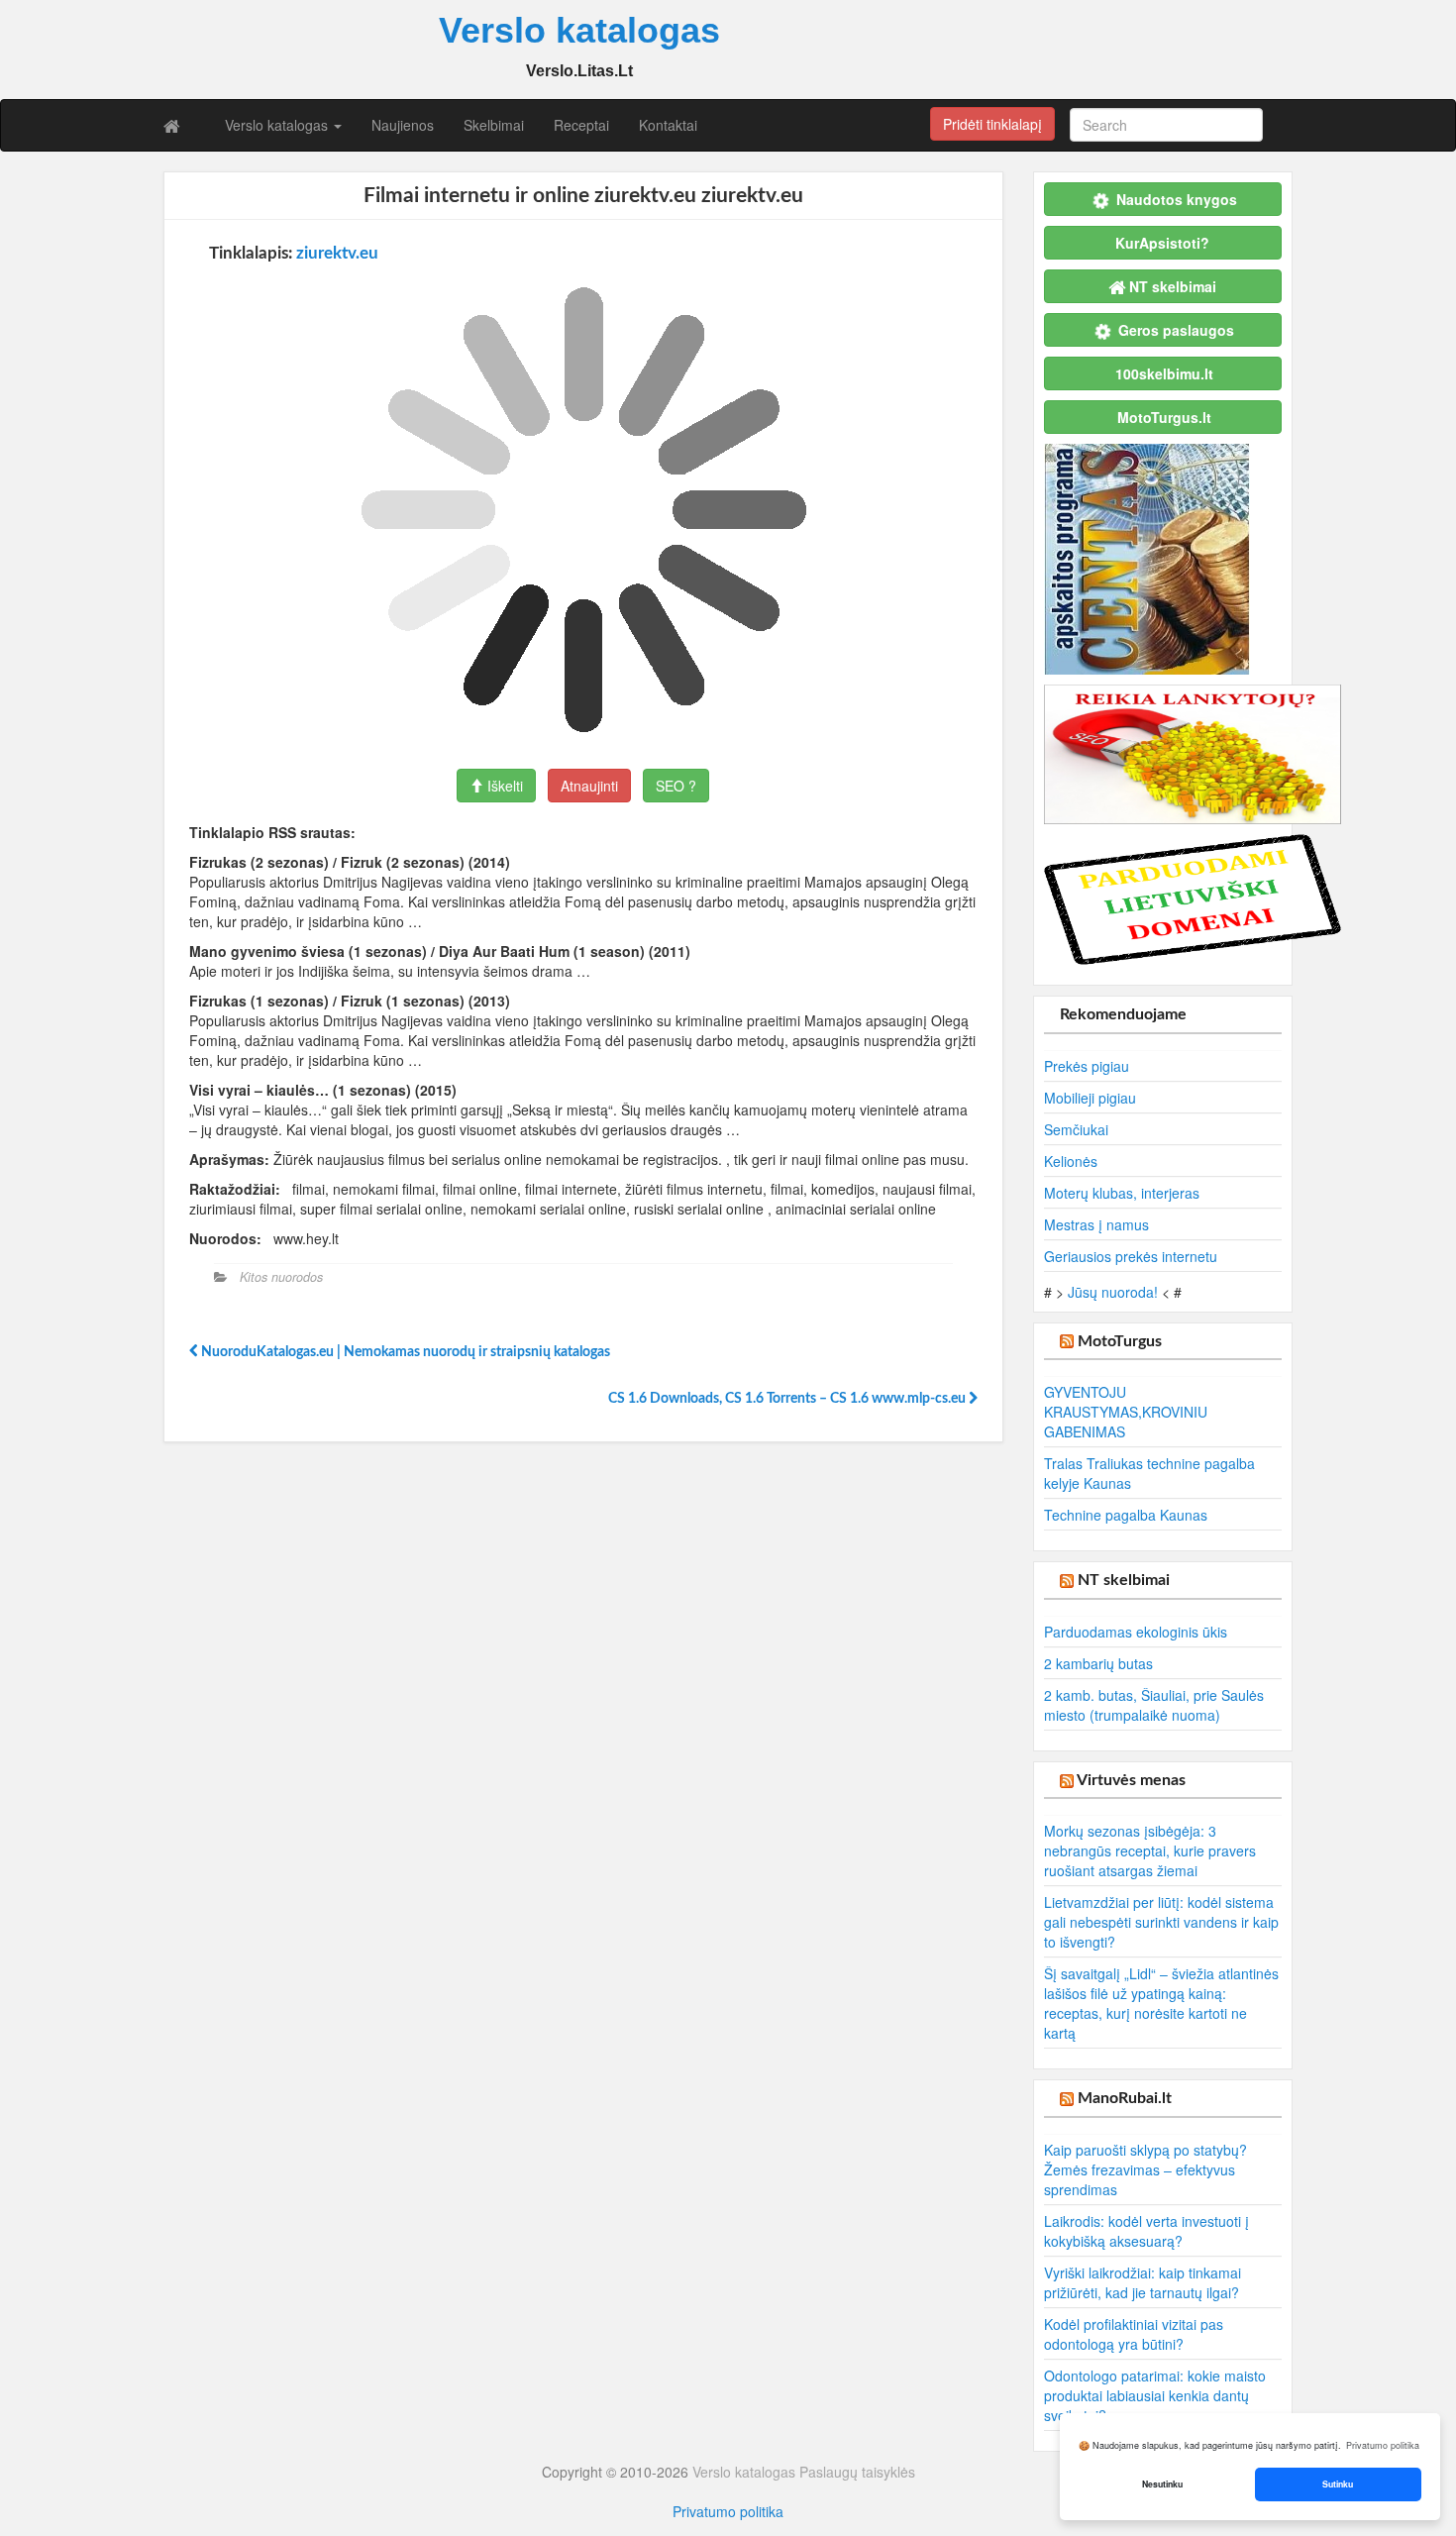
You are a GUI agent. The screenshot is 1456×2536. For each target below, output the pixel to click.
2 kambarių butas (1098, 1663)
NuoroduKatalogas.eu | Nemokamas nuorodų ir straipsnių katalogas (404, 1352)
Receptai (581, 125)
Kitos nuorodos (281, 1277)
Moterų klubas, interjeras (1122, 1193)
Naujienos (403, 125)
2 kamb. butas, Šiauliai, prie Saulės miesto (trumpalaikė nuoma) (1154, 1705)
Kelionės (1071, 1161)
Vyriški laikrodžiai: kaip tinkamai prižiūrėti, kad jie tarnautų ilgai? (1143, 2282)
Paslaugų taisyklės (857, 2472)
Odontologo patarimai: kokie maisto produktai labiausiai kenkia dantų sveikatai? (1155, 2395)
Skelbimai (494, 125)
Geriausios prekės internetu (1131, 1256)
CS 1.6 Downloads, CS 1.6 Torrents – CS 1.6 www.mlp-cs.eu (788, 1399)
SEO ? (676, 786)
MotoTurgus (1120, 1341)
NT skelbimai (1124, 1580)
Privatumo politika (728, 2511)
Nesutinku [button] (1162, 2484)
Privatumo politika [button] (1383, 2445)
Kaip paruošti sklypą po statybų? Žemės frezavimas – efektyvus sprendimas (1145, 2169)
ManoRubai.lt (1125, 2098)
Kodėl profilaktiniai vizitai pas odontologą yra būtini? (1134, 2334)
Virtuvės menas (1131, 1780)
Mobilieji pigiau (1090, 1098)
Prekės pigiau (1087, 1066)
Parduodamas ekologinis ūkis (1136, 1632)
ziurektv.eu (337, 253)
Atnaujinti (589, 786)
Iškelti (503, 786)
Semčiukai (1076, 1129)
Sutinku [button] (1338, 2484)
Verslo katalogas (278, 125)
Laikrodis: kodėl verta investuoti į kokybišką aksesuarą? (1146, 2231)
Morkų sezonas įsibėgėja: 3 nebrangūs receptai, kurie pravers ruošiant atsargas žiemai (1150, 1850)
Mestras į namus (1096, 1224)
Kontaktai (668, 125)
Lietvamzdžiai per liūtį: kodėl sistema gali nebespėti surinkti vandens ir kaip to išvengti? (1161, 1922)
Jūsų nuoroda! (1113, 1292)
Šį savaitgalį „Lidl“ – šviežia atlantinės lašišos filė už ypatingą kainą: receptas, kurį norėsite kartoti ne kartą (1161, 2003)
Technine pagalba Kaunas (1126, 1515)
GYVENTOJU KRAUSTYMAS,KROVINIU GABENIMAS (1126, 1412)
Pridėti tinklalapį (992, 124)
